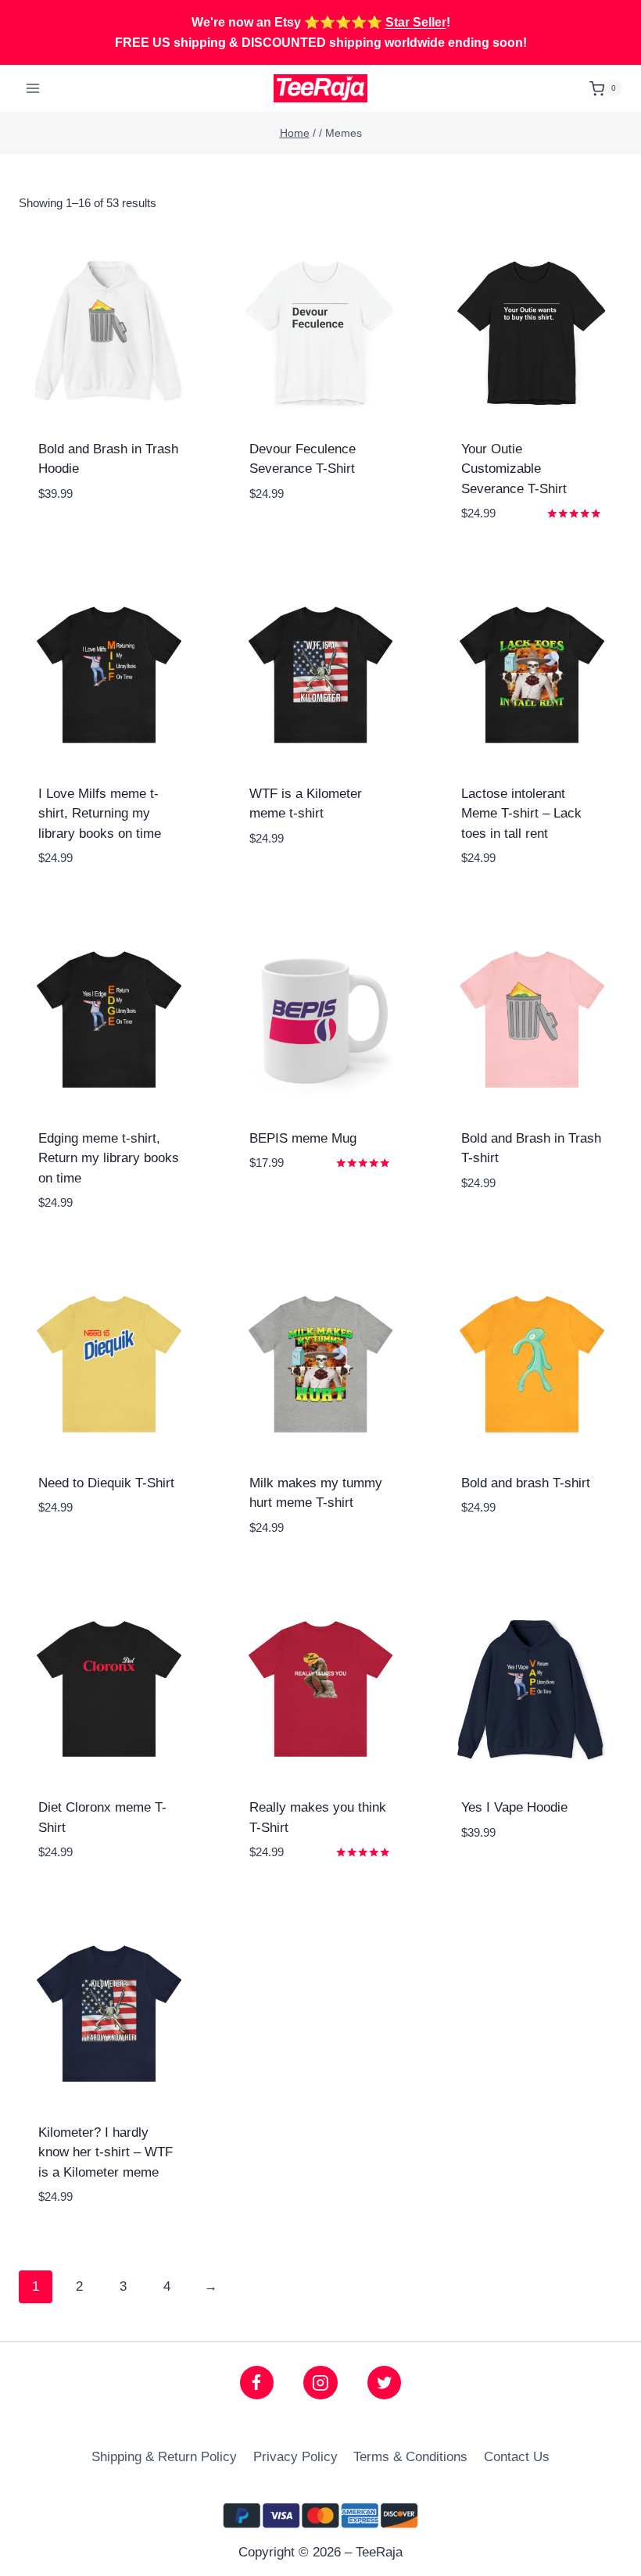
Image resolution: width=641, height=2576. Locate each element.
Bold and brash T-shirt (526, 1483)
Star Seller (416, 22)
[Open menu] (33, 89)
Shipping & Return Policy (164, 2457)
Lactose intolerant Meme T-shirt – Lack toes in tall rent (521, 814)
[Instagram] (320, 2383)
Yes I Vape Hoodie (514, 1807)
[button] (179, 511)
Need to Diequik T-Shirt (106, 1483)
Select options (109, 542)
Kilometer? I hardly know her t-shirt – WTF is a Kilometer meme (106, 2152)
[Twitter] (384, 2383)
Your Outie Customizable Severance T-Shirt (514, 469)
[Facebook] (257, 2383)
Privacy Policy (295, 2457)
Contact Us (517, 2457)
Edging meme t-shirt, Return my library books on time (109, 1158)
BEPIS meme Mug (303, 1138)
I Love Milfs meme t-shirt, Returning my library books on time (100, 814)
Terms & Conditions (410, 2457)
